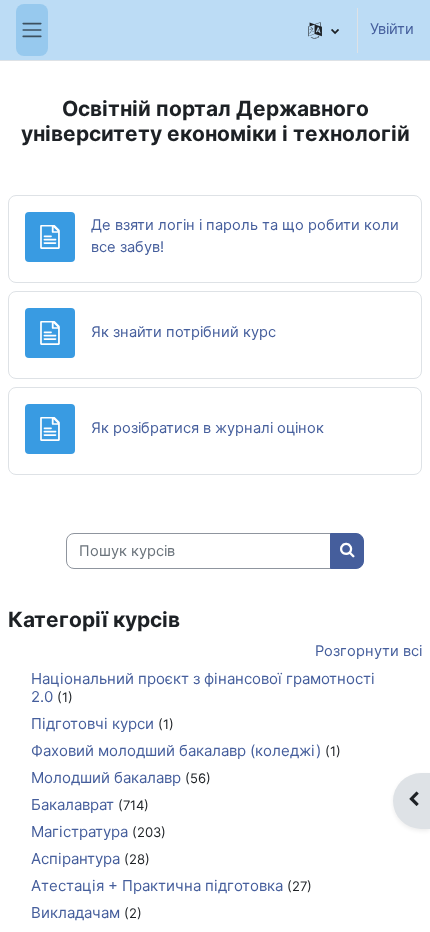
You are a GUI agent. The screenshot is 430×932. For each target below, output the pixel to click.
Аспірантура (75, 858)
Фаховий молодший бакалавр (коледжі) (176, 750)
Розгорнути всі (368, 651)
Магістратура (79, 831)
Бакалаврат (72, 804)
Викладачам (75, 912)
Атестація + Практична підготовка (157, 885)
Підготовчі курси (92, 723)
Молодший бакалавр (106, 777)
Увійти (392, 29)
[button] (323, 30)
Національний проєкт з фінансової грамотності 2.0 (203, 687)
